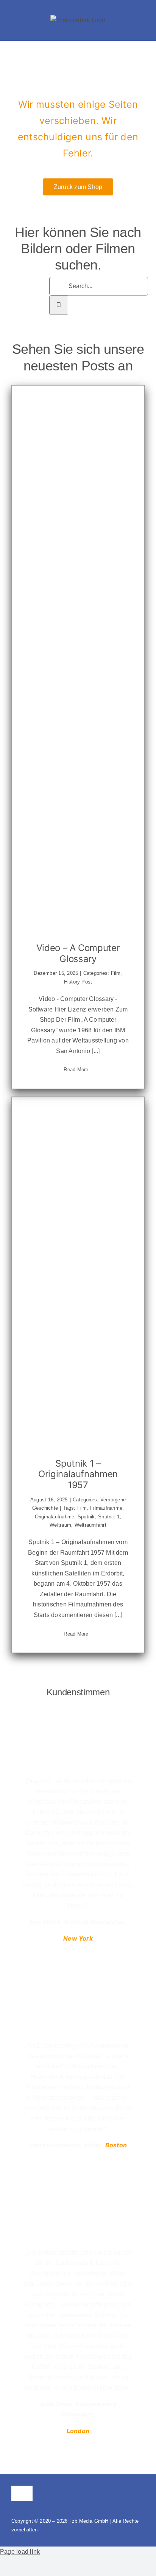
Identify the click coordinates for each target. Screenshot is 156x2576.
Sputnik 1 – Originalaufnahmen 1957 (78, 1474)
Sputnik (86, 1517)
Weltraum (60, 1525)
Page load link (20, 2552)
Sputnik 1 (109, 1517)
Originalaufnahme (55, 1517)
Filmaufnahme (106, 1508)
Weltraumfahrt (90, 1525)
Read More (76, 1070)
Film (116, 973)
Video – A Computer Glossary (78, 953)
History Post (78, 982)
